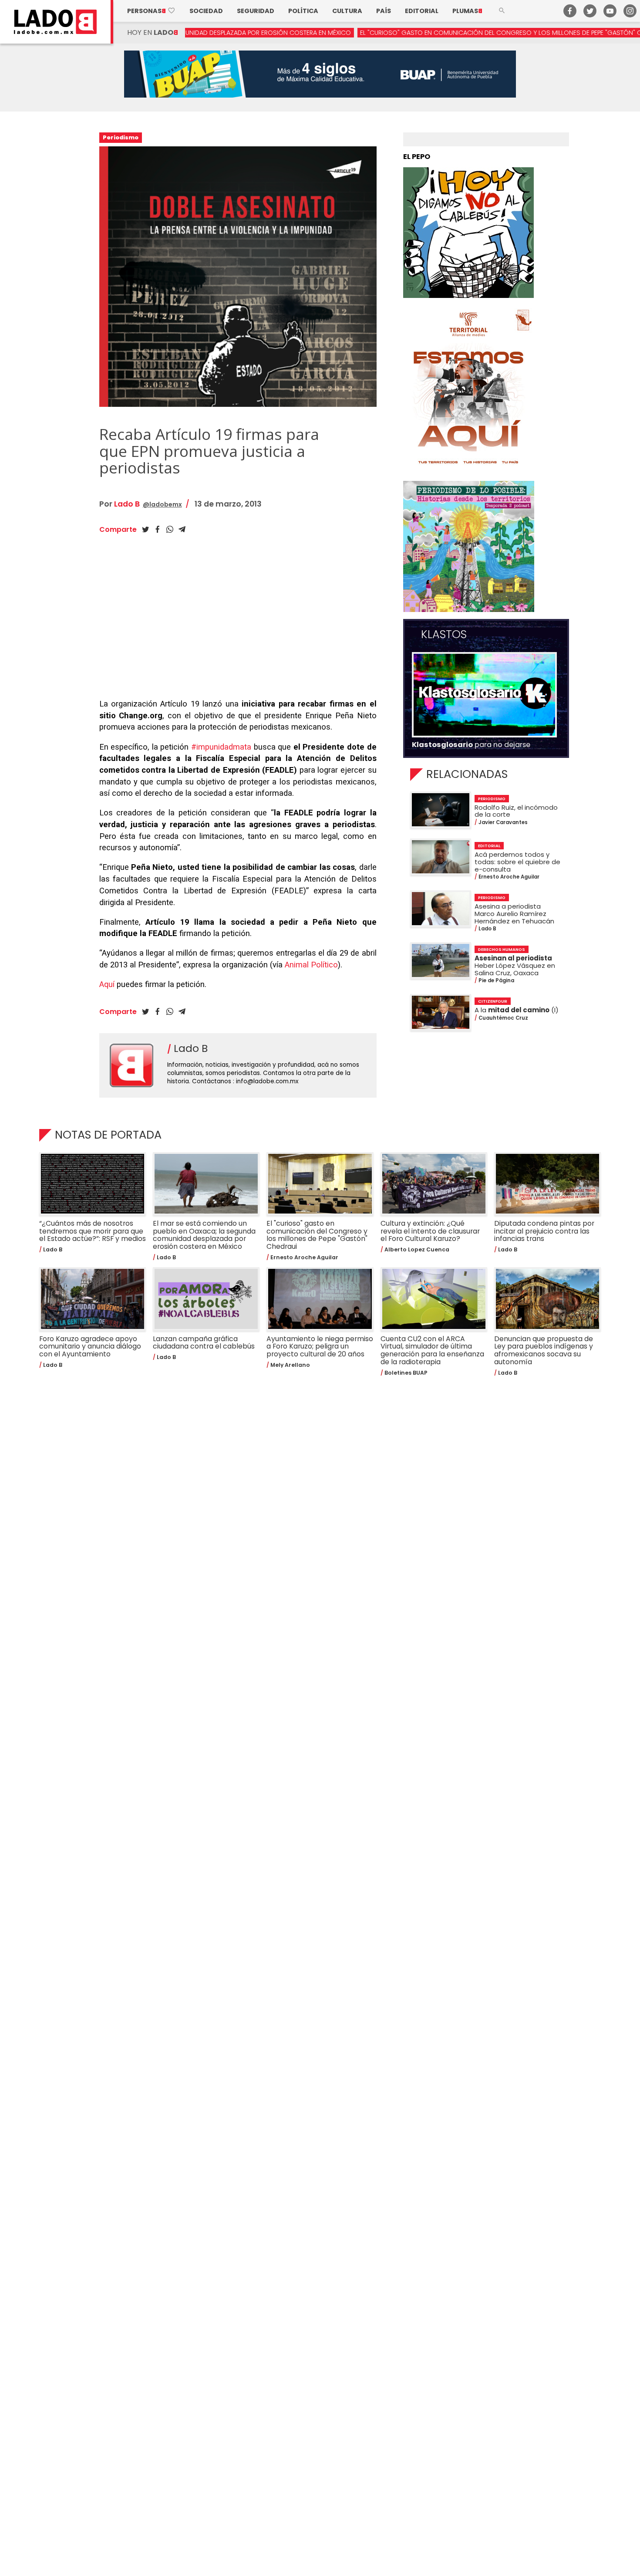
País (384, 11)
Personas (151, 11)
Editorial (422, 11)
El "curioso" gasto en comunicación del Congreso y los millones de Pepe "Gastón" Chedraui (405, 33)
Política (303, 11)
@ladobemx (162, 504)
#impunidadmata (221, 747)
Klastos (444, 635)
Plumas (467, 11)
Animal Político (311, 965)
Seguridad (256, 11)
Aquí (107, 984)
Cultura (347, 11)
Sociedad (206, 11)
